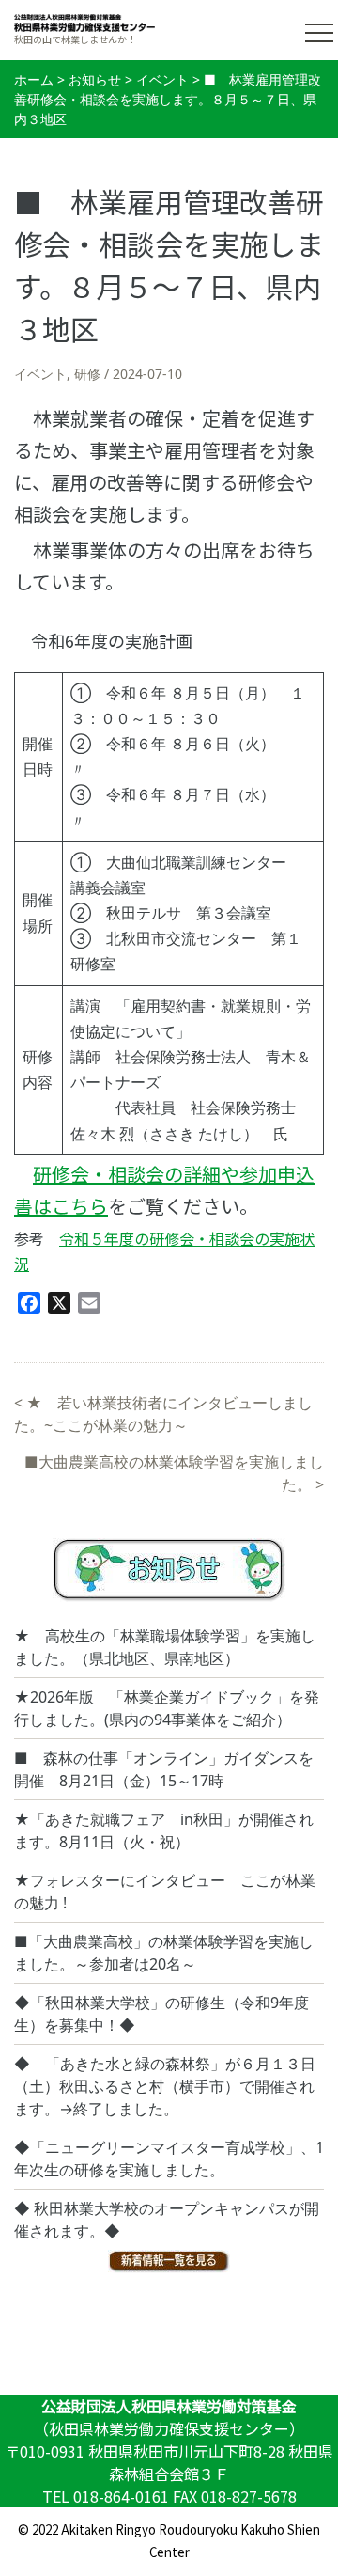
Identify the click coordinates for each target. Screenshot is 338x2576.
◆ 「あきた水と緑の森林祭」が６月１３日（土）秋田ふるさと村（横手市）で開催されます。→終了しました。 (165, 2086)
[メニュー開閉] (319, 33)
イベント (40, 374)
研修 (87, 374)
